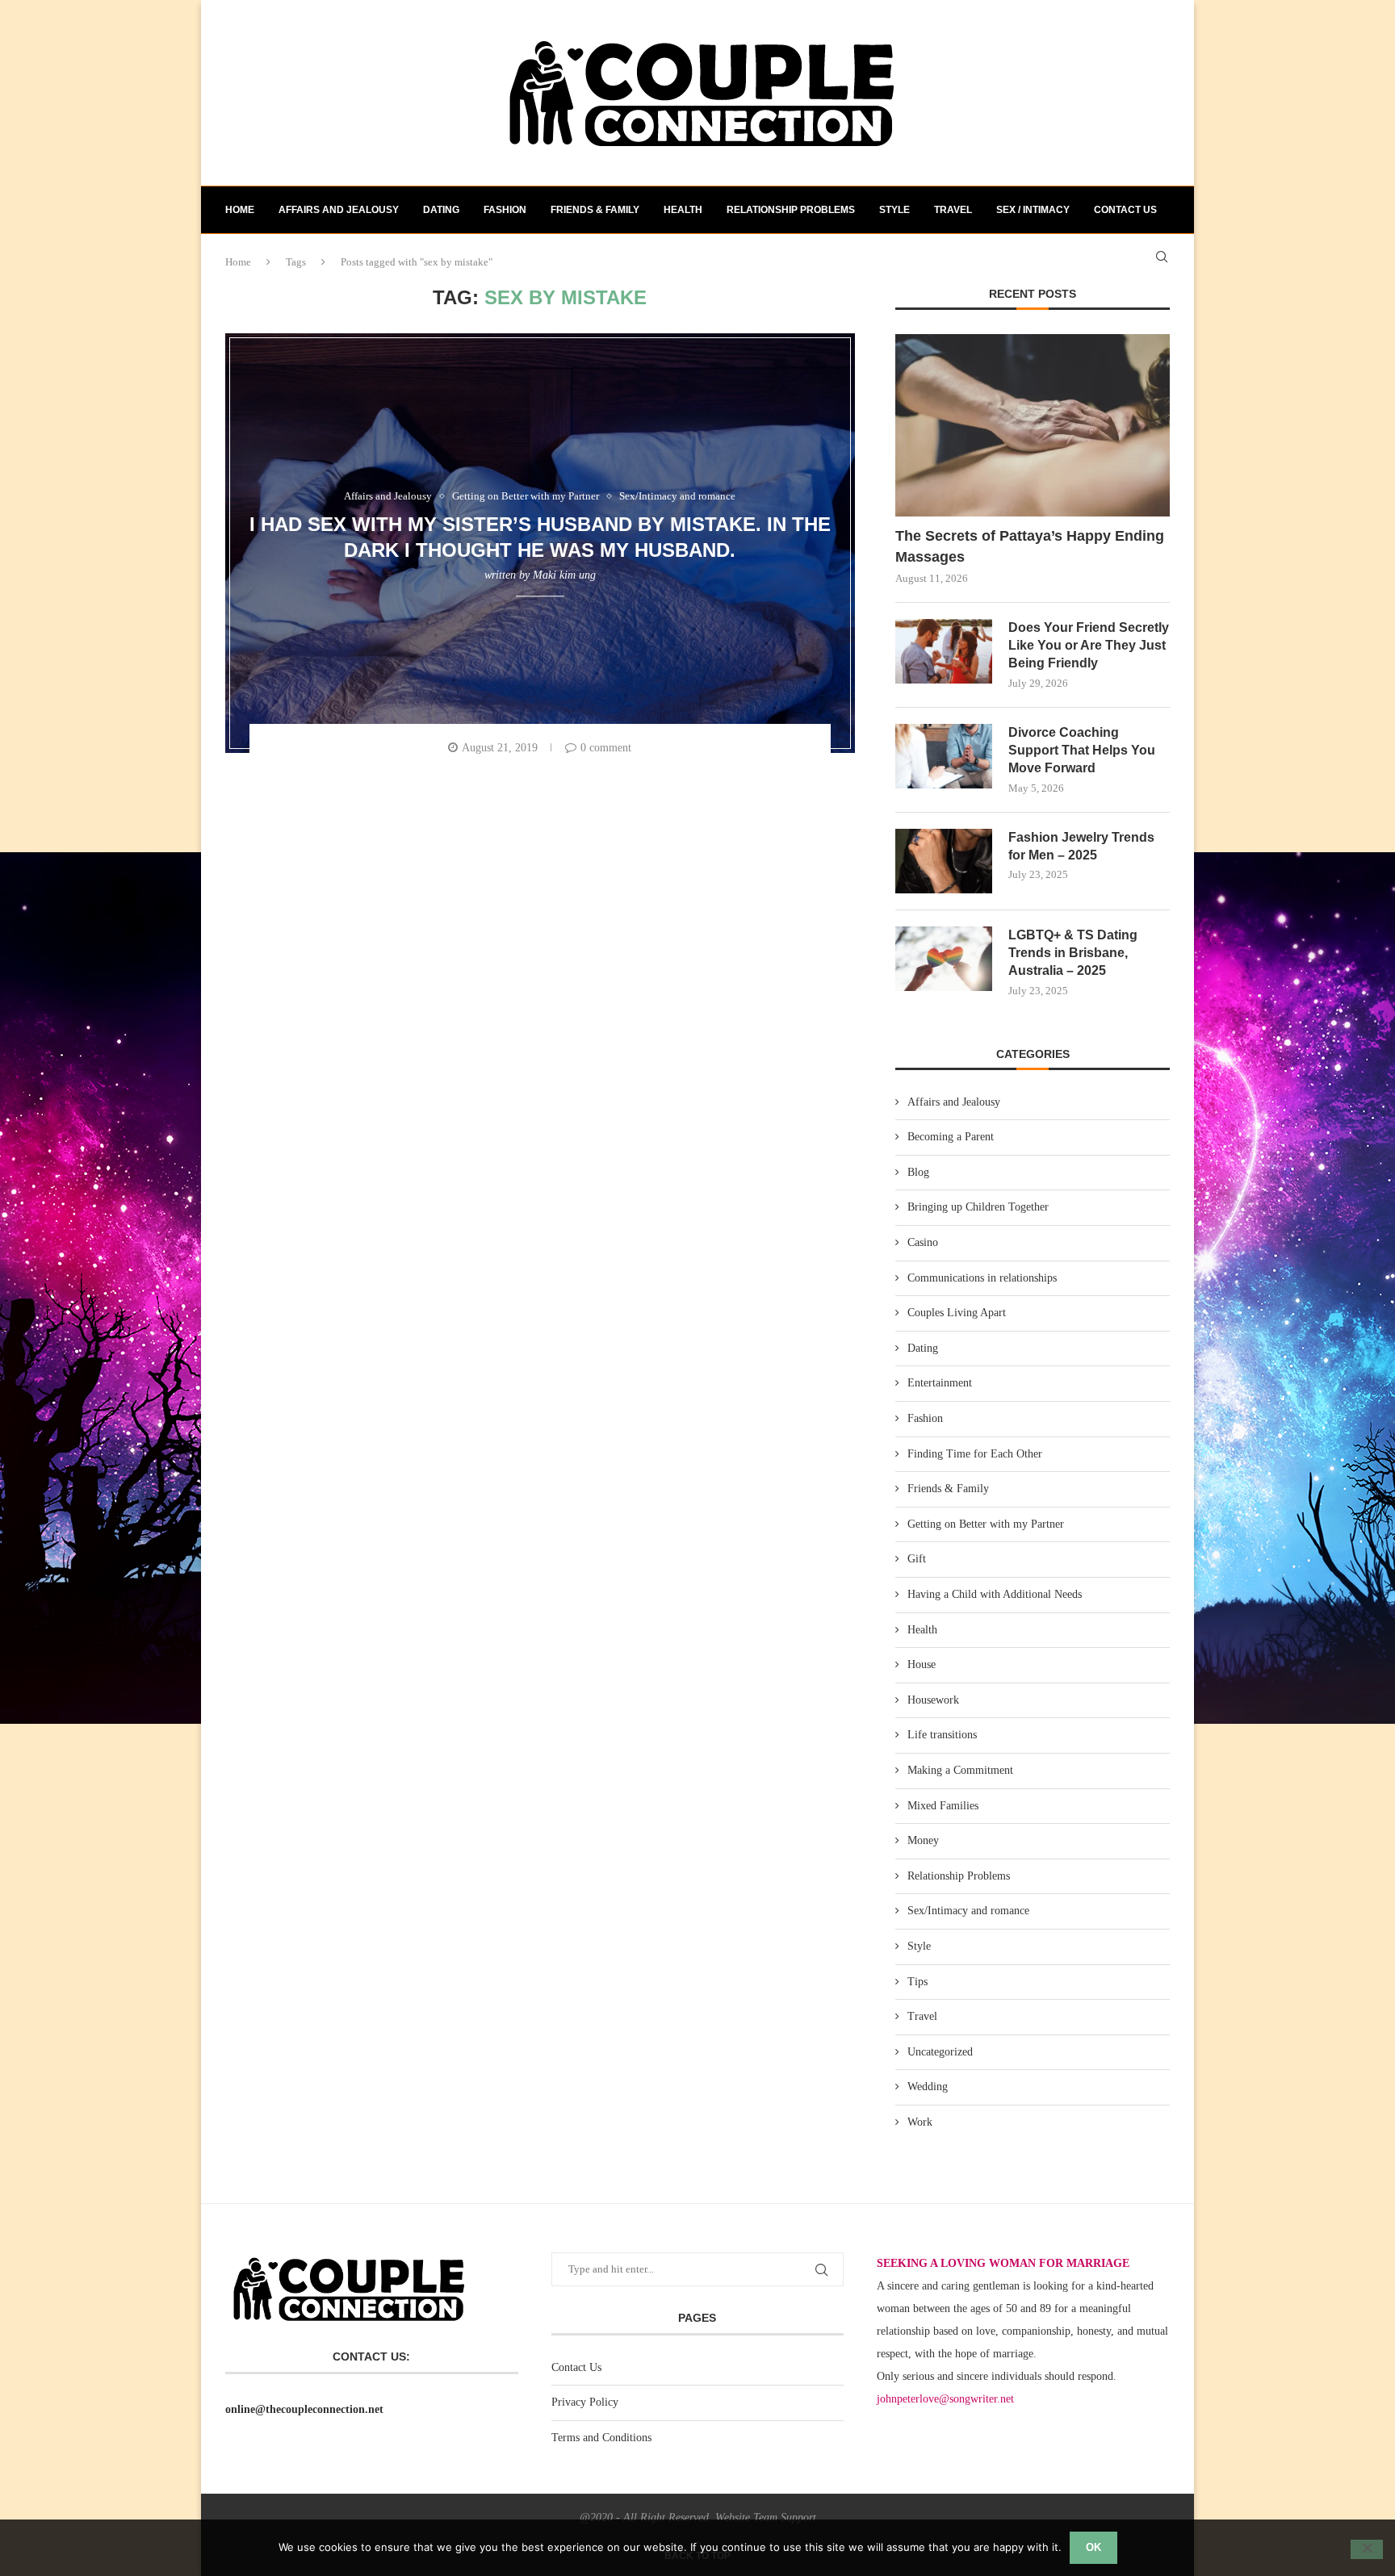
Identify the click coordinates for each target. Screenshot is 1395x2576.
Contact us (1125, 210)
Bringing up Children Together (978, 1207)
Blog (918, 1172)
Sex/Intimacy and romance (968, 1911)
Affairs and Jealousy (339, 210)
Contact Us (576, 2367)
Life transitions (942, 1735)
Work (920, 2122)
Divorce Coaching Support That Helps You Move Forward (1082, 751)
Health (683, 210)
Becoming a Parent (951, 1137)
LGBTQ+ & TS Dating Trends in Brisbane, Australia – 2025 (1073, 953)
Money (923, 1840)
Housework (933, 1700)
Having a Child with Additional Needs (995, 1594)
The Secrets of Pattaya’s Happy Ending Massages (1030, 546)
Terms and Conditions (601, 2438)
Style (894, 210)
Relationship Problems (791, 210)
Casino (923, 1242)
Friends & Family (595, 210)
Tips (917, 1982)
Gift (917, 1559)
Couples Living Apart (957, 1313)
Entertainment (940, 1383)
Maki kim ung (564, 575)
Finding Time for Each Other (975, 1454)
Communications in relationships (982, 1278)
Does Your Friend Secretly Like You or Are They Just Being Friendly (1089, 646)
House (922, 1664)
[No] (1367, 2549)
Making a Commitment (960, 1770)
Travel (953, 210)
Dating (441, 210)
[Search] (1162, 257)
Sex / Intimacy (1033, 210)
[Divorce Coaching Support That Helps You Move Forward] (944, 756)
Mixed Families (943, 1806)
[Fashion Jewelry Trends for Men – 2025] (944, 861)
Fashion (505, 210)
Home (240, 210)
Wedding (928, 2087)
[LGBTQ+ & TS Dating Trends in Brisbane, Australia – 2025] (944, 959)
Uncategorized (940, 2052)
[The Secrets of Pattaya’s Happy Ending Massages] (1033, 426)
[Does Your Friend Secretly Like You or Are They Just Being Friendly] (944, 651)
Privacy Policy (585, 2402)
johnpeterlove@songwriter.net (945, 2399)
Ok (1093, 2547)
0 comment (606, 748)
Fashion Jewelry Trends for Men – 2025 (1081, 846)
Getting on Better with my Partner (986, 1524)
